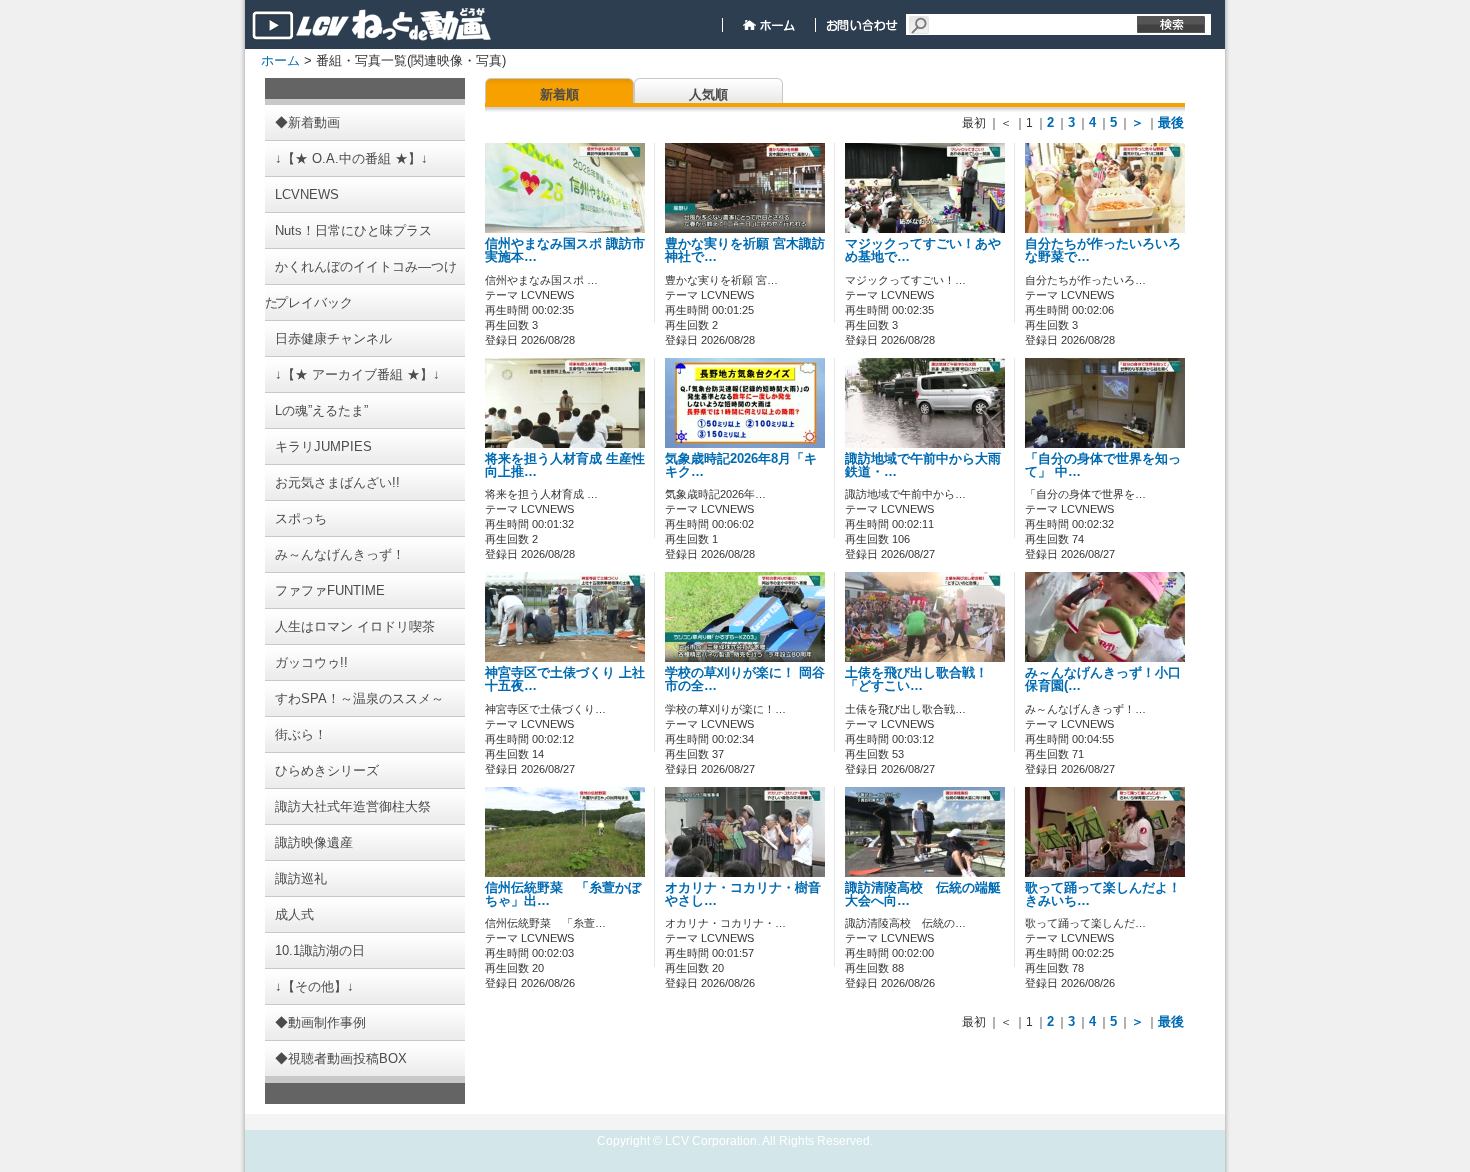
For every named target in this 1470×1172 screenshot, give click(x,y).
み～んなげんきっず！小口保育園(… (1103, 679)
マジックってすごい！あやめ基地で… (923, 250)
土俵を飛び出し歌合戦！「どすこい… (916, 679)
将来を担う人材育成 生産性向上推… (565, 465)
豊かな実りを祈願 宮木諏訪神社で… (745, 250)
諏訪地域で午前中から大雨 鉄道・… (923, 465)
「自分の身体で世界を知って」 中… (1103, 465)
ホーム (280, 60)
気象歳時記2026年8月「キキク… (741, 465)
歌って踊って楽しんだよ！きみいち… (1103, 894)
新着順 (559, 94)
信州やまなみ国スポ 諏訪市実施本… (565, 250)
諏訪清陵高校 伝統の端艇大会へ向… (923, 894)
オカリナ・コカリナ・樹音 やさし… (749, 894)
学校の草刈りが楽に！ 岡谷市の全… (745, 679)
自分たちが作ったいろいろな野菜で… (1103, 250)
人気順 (708, 94)
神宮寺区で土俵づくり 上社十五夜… (565, 679)
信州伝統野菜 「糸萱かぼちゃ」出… (563, 894)
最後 (1171, 122)
